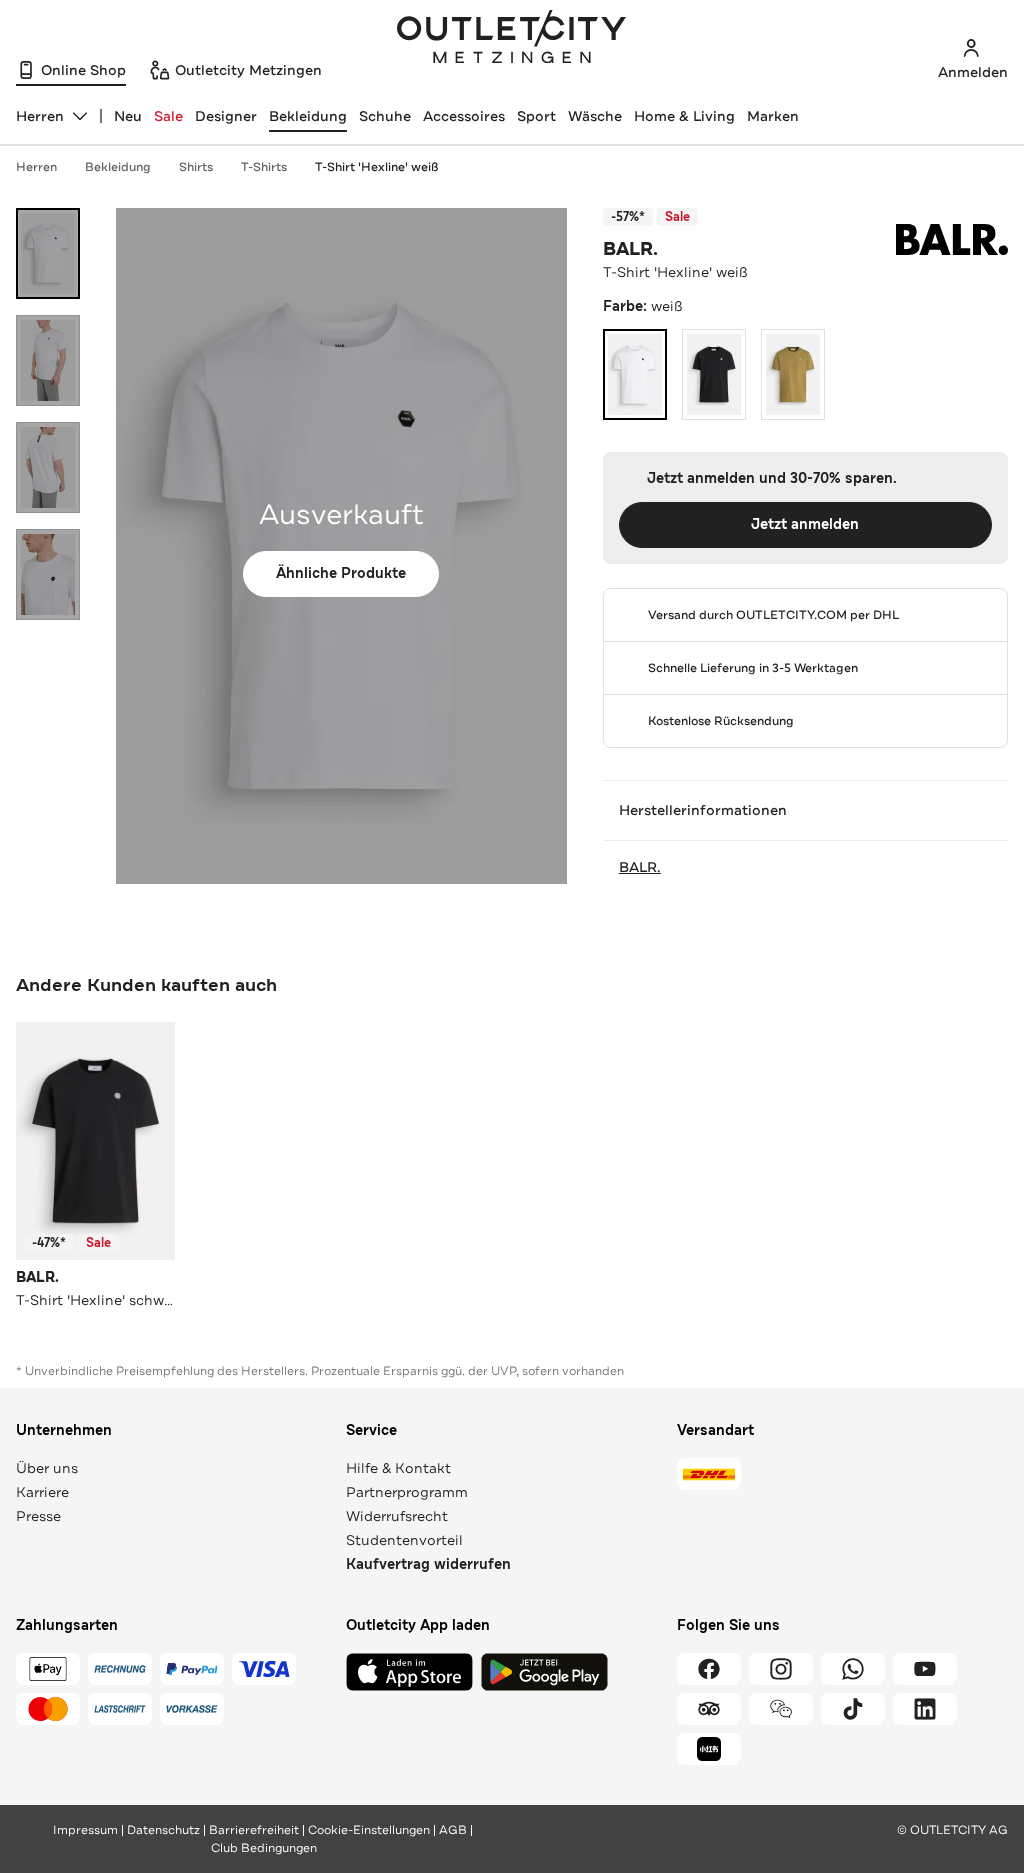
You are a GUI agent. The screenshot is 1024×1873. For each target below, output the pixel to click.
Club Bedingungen (264, 1848)
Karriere (42, 1492)
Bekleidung (308, 116)
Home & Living (684, 116)
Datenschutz (163, 1830)
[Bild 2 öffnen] (48, 360)
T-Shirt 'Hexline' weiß (376, 167)
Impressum (85, 1830)
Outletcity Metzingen (512, 39)
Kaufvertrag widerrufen (428, 1564)
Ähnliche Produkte (341, 573)
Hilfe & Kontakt (398, 1468)
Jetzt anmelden (805, 524)
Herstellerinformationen (703, 810)
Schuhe (385, 116)
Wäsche (595, 116)
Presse (38, 1516)
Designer (226, 116)
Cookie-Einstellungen (369, 1830)
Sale (168, 116)
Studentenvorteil (404, 1540)
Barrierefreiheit (254, 1830)
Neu (128, 116)
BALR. (630, 249)
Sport (536, 116)
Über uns (47, 1468)
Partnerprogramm (407, 1492)
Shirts (196, 167)
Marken (773, 116)
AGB (453, 1830)
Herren (36, 167)
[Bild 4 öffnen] (48, 574)
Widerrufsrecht (397, 1516)
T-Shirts (264, 167)
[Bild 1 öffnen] (48, 253)
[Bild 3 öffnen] (48, 467)
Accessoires (464, 116)
